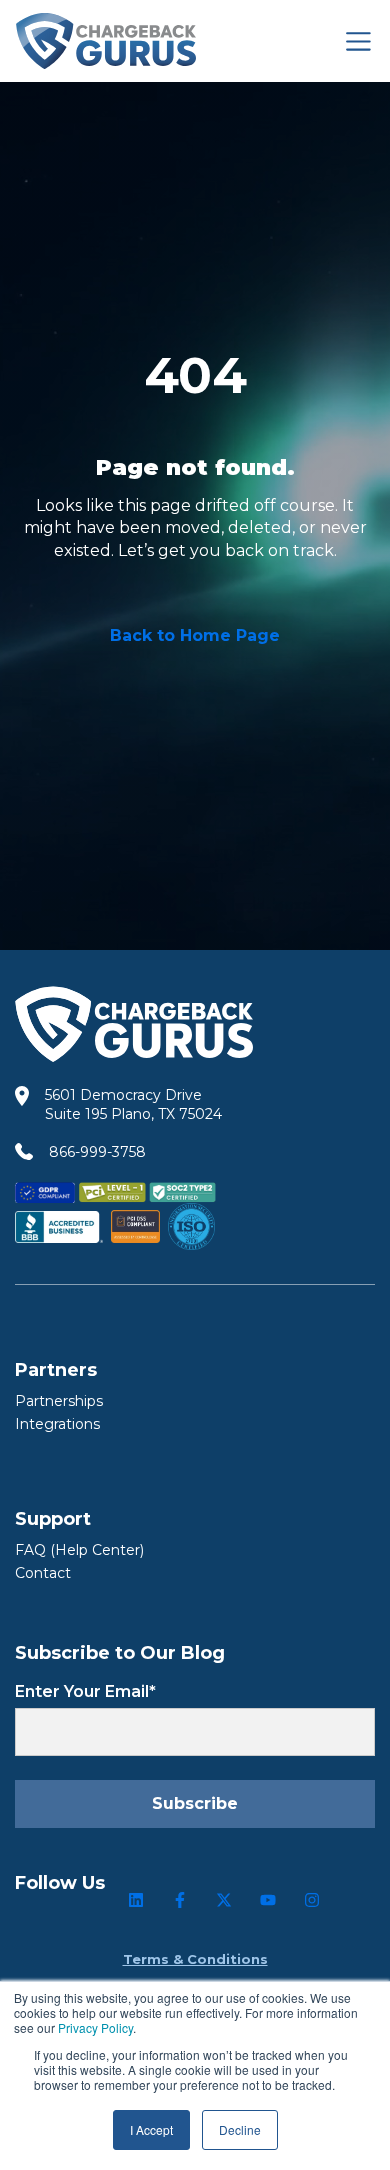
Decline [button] (240, 2129)
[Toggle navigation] (358, 41)
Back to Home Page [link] (195, 635)
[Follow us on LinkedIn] (136, 1900)
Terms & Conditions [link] (195, 1959)
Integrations (57, 1424)
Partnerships (59, 1401)
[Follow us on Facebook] (180, 1900)
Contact (43, 1573)
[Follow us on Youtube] (268, 1900)
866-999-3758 (97, 1152)
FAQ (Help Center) (79, 1550)
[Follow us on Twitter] (224, 1900)
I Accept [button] (151, 2129)
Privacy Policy (95, 2027)
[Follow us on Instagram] (312, 1900)
